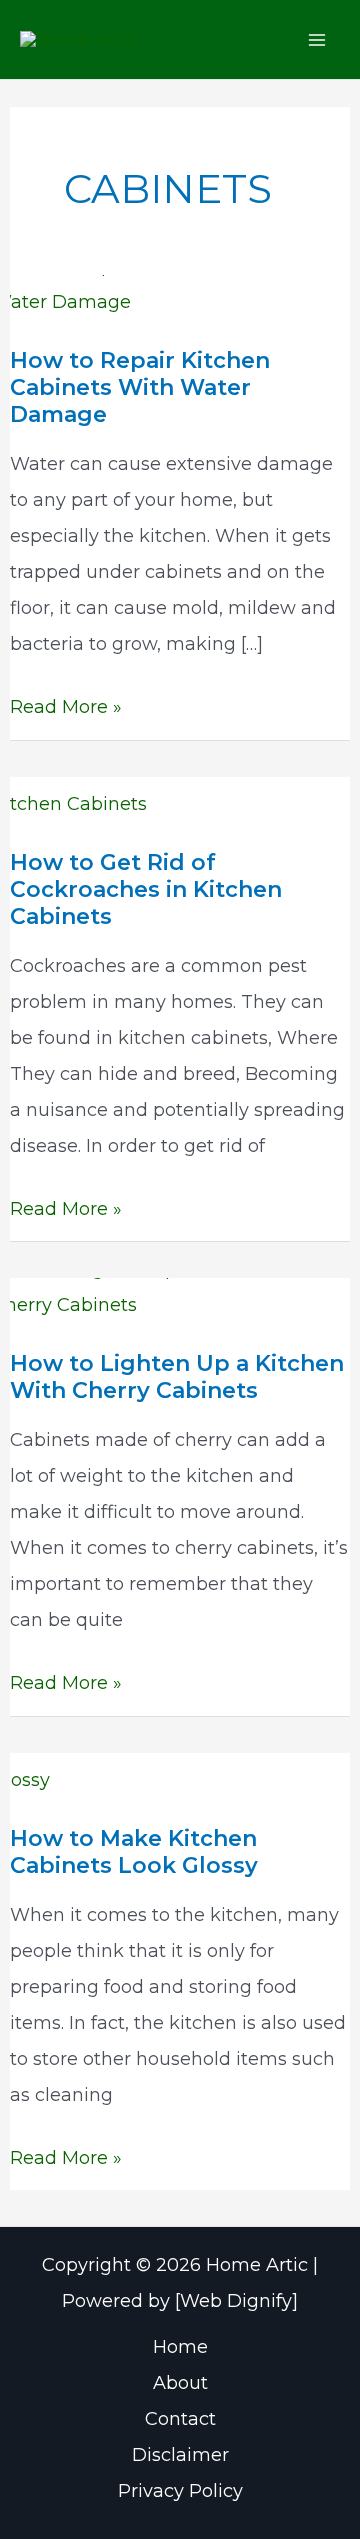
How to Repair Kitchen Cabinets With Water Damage (140, 387)
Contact (180, 2419)
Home (180, 2347)
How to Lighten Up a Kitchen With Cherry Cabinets (177, 1377)
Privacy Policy (180, 2491)
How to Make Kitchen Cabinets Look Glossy (134, 1852)
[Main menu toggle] (316, 39)
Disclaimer (180, 2455)
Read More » (66, 710)
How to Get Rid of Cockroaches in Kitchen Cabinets (146, 889)
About (180, 2383)
